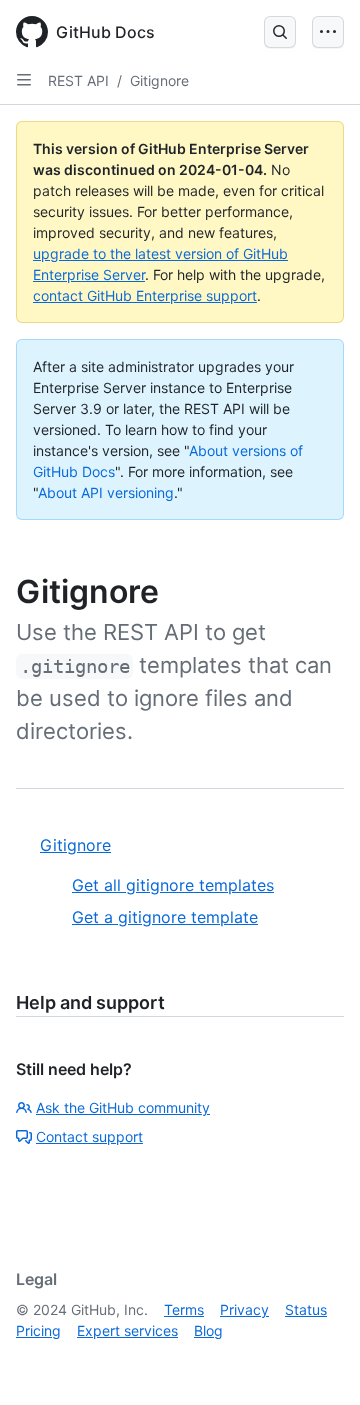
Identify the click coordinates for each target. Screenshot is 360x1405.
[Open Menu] (328, 32)
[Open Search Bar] (280, 32)
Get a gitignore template (165, 917)
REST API (78, 80)
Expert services (127, 1330)
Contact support (89, 1136)
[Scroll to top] (316, 1361)
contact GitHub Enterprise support (145, 295)
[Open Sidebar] (24, 80)
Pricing (38, 1330)
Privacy (244, 1309)
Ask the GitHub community (123, 1107)
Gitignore (159, 80)
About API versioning (106, 492)
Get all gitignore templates (173, 885)
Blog (208, 1330)
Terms (184, 1309)
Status (306, 1309)
